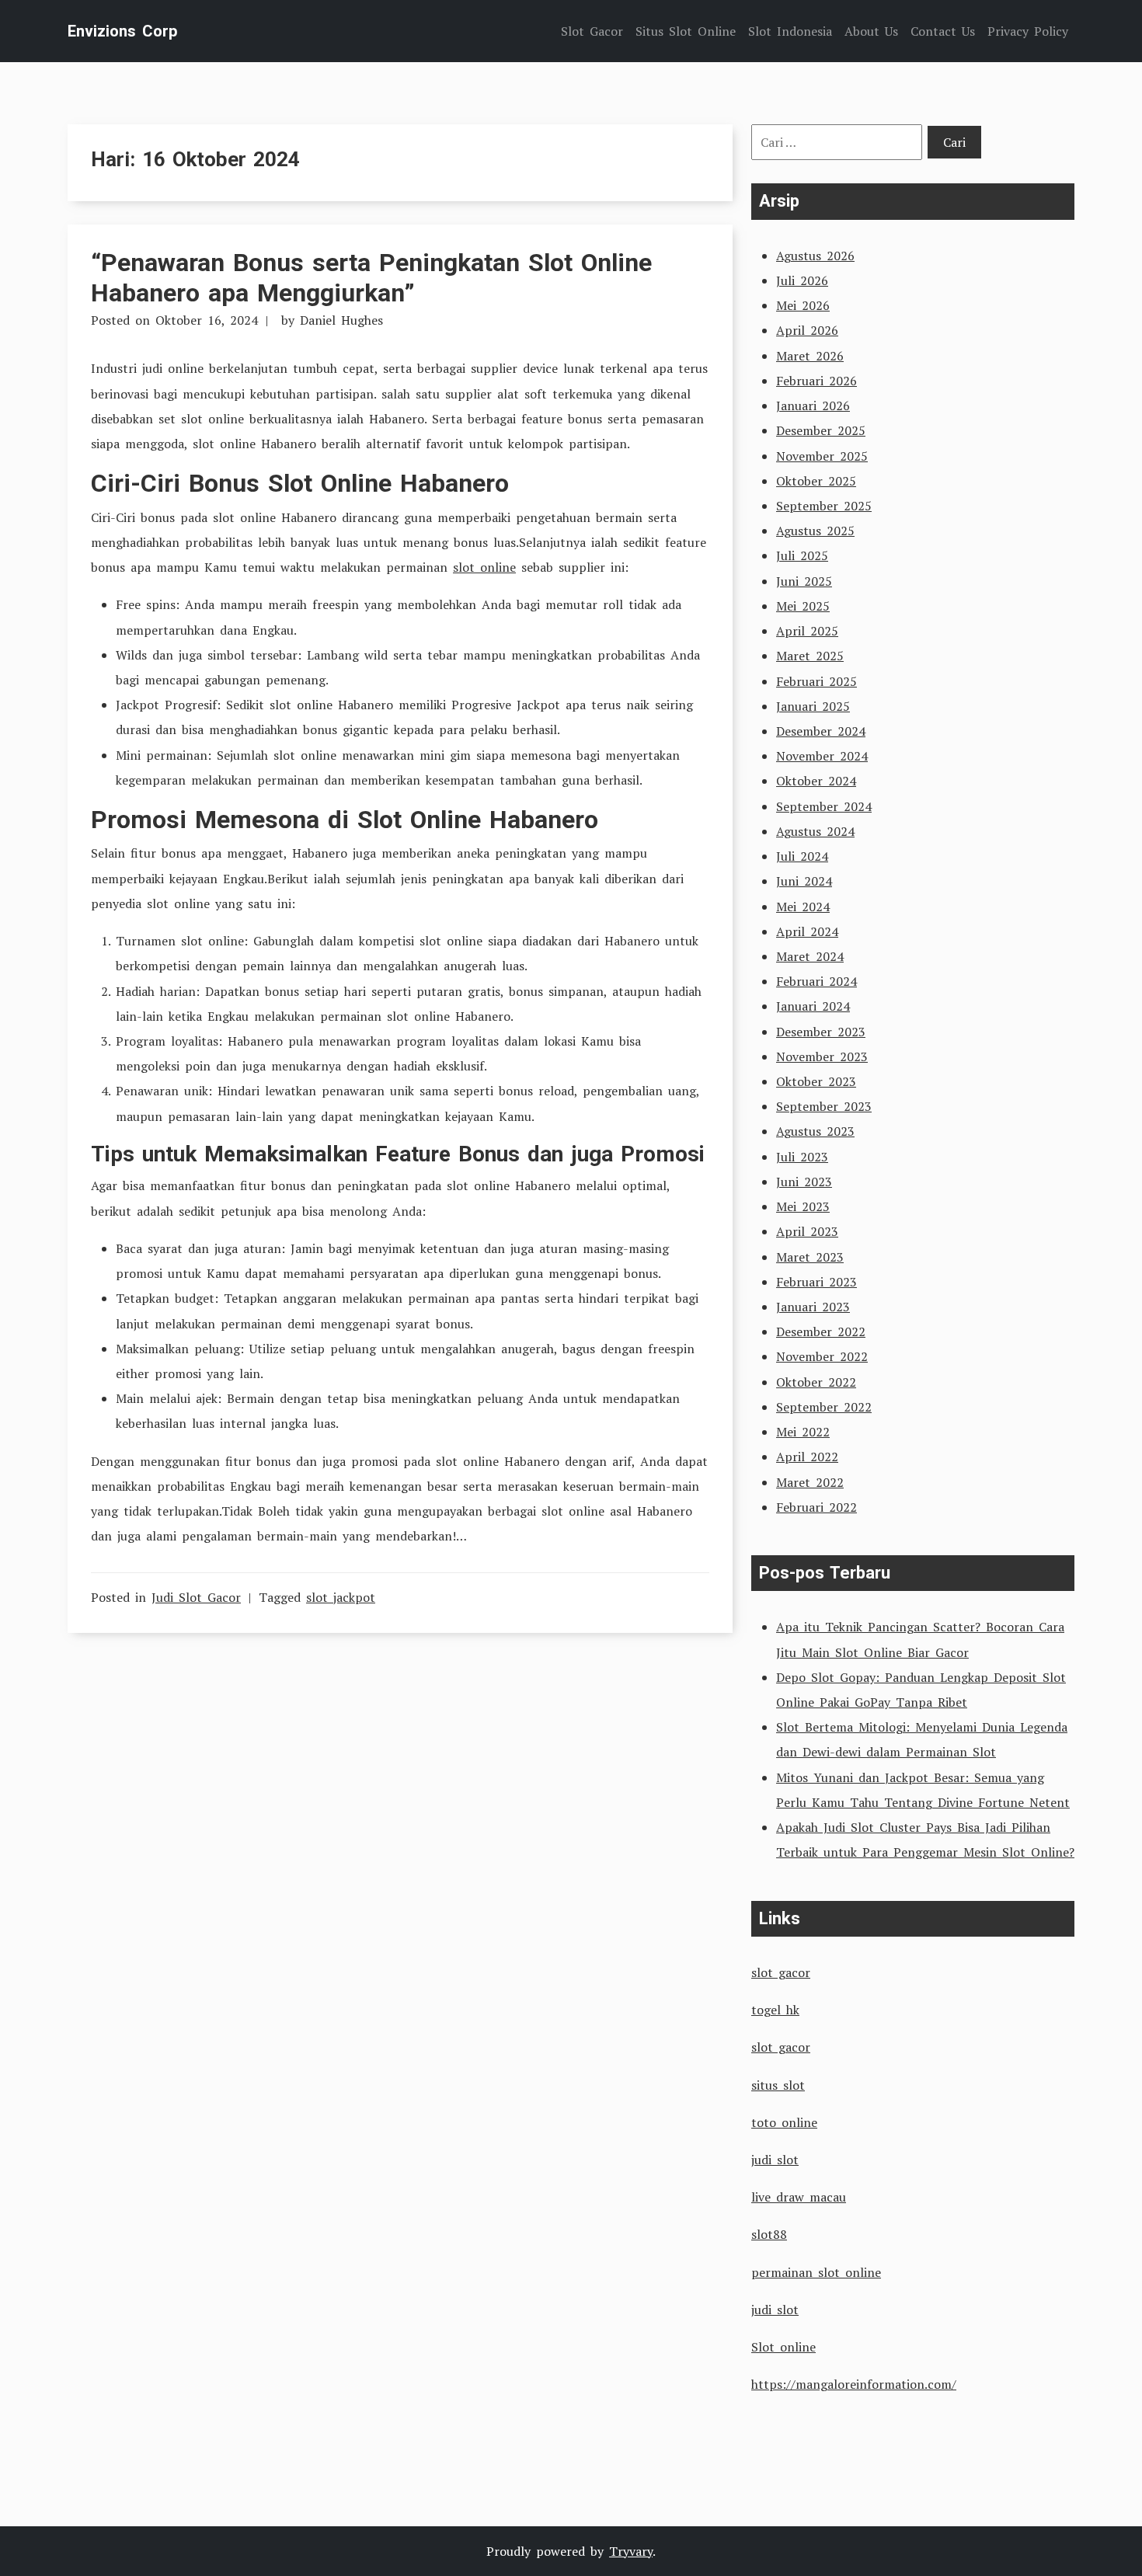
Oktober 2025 (816, 481)
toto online (784, 2122)
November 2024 (822, 756)
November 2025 (822, 456)
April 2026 (807, 330)
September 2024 (824, 806)
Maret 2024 (810, 956)
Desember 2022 (821, 1332)
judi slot (775, 2160)
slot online (484, 567)
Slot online (783, 2347)
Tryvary (631, 2551)
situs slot (778, 2085)
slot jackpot (341, 1597)
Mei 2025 (803, 606)
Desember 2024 (821, 731)
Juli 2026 (802, 280)
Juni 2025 (804, 581)
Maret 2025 (810, 656)
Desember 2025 (821, 430)
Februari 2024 (816, 981)
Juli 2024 (802, 856)
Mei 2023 (803, 1206)
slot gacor (781, 1972)
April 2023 (807, 1231)
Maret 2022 (810, 1482)
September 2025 (824, 506)
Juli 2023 (802, 1157)
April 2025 (807, 631)
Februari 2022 (816, 1507)
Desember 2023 (821, 1032)
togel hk (775, 2010)
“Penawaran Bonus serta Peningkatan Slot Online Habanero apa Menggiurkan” (371, 277)
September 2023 (824, 1106)
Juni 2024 (804, 881)
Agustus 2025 (815, 531)
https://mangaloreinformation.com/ (854, 2384)
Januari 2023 (813, 1307)
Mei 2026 (803, 305)
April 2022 (807, 1457)
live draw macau (799, 2197)
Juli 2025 (802, 555)
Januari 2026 (813, 406)
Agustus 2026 (815, 256)
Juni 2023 (804, 1182)
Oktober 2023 (816, 1081)
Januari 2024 (813, 1006)
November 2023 (822, 1057)
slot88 (769, 2234)
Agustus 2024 (815, 831)
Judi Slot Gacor (196, 1597)
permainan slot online (816, 2272)
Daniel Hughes (341, 320)
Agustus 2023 (815, 1131)
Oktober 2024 (816, 781)
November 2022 (822, 1356)
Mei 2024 (803, 907)
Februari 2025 (816, 681)
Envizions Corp (122, 31)
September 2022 (824, 1407)
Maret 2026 (810, 356)
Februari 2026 (816, 381)
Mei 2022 (803, 1432)
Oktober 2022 (816, 1382)
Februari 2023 (816, 1282)
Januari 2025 (813, 706)
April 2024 (807, 931)
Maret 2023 (810, 1257)
